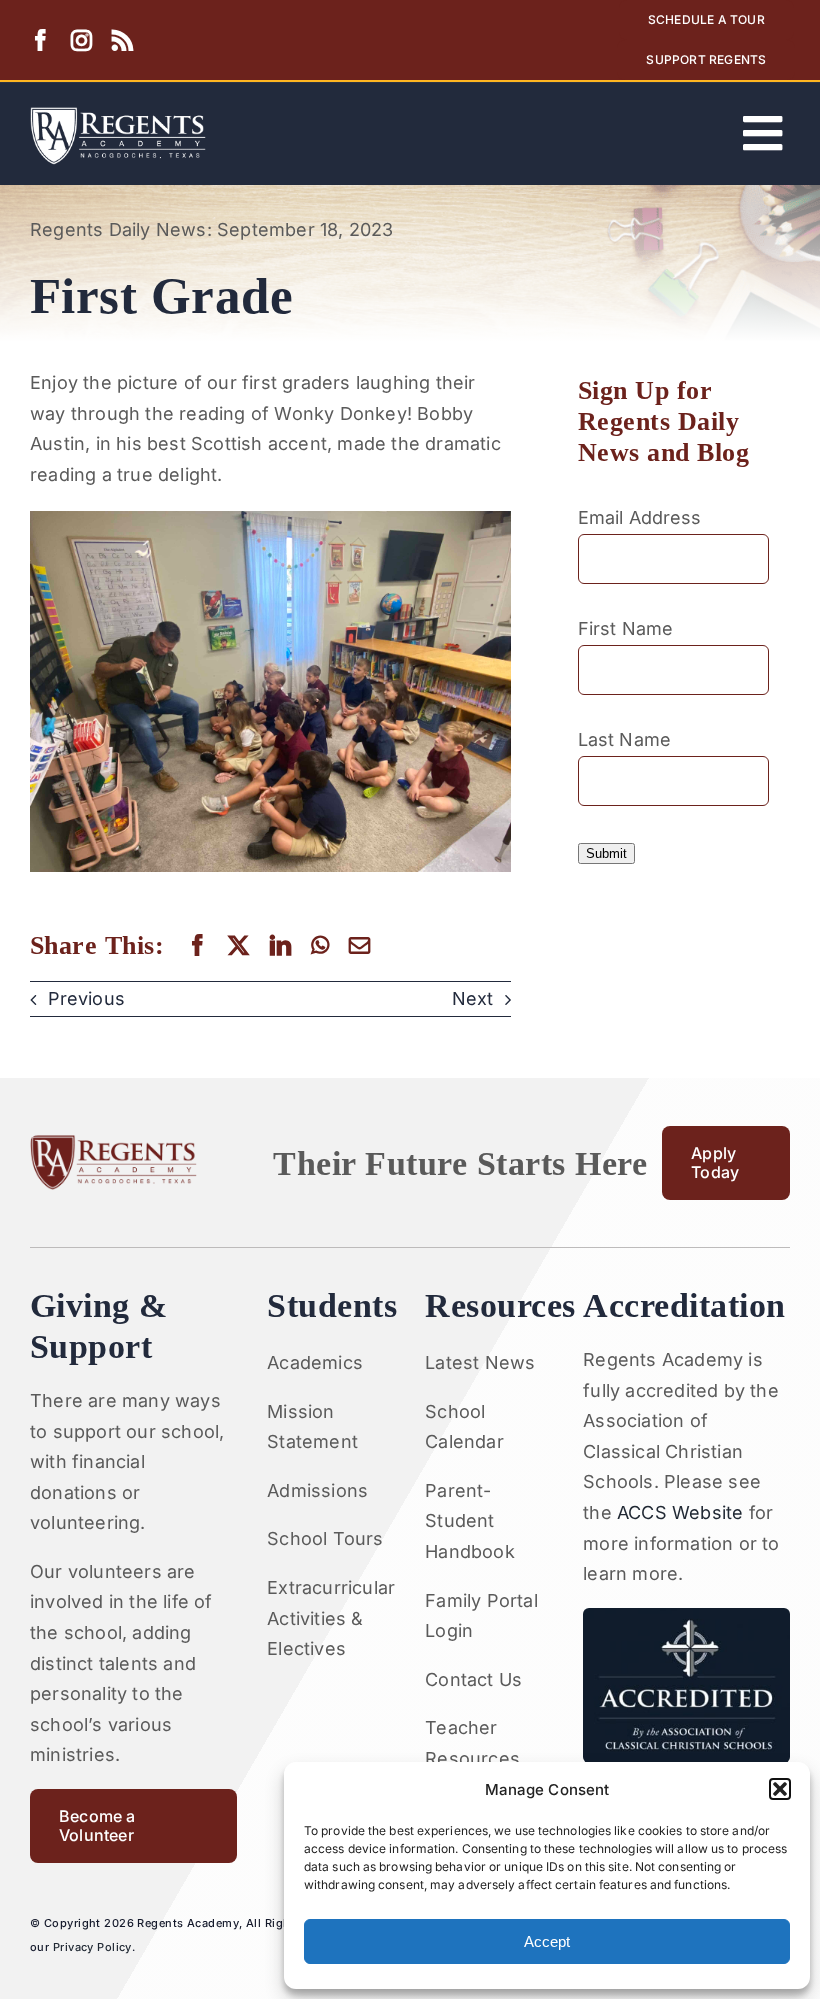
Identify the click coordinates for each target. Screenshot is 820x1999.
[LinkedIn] (280, 945)
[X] (238, 945)
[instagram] (81, 40)
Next (472, 998)
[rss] (122, 40)
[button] (780, 1789)
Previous (86, 998)
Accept (547, 1941)
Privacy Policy (92, 1947)
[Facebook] (197, 945)
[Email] (359, 945)
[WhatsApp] (320, 945)
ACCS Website (680, 1512)
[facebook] (40, 40)
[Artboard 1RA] (118, 115)
